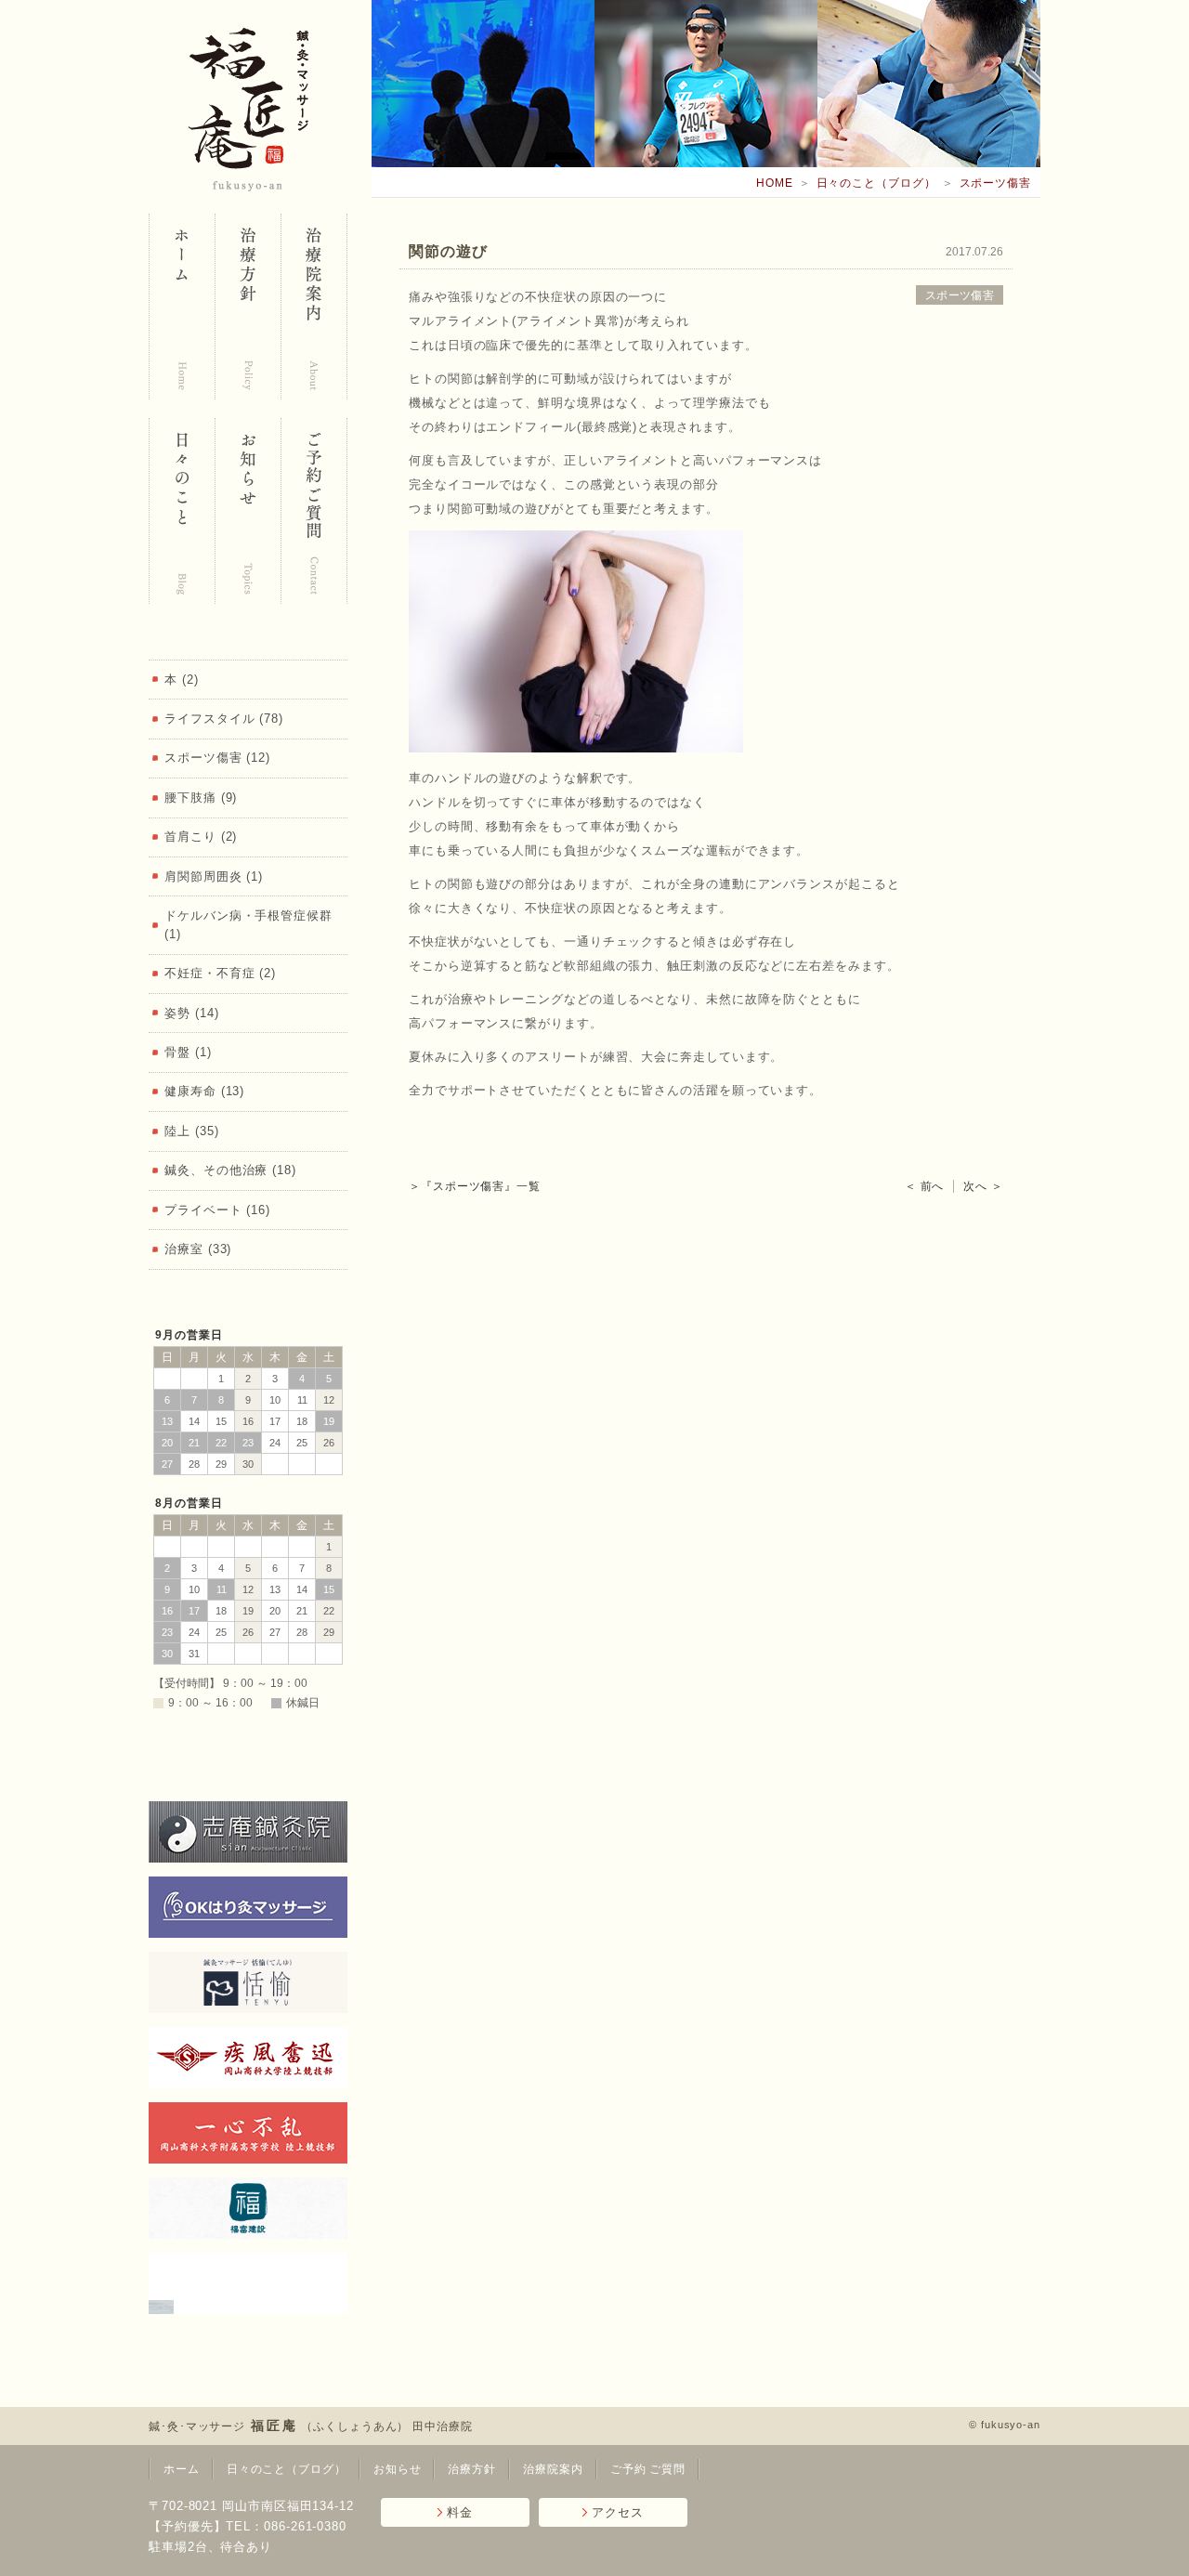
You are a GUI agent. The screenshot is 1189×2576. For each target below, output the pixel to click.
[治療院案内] (314, 307)
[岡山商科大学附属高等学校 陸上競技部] (248, 2133)
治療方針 (472, 2469)
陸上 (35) (191, 1131)
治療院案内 (553, 2469)
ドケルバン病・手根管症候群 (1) (248, 925)
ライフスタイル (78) (224, 719)
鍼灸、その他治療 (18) (230, 1170)
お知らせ (398, 2469)
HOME (775, 183)
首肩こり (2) (201, 837)
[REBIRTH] (248, 2283)
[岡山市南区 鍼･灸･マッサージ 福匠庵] (182, 307)
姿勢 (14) (191, 1013)
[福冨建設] (248, 2208)
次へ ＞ (983, 1186)
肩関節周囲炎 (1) (214, 876)
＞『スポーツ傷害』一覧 (475, 1186)
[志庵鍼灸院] (248, 1832)
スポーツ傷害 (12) (217, 758)
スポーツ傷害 (995, 183)
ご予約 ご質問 (648, 2469)
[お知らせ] (248, 511)
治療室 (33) (198, 1249)
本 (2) (182, 680)
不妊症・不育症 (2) (220, 973)
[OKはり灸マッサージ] (248, 1907)
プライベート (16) (217, 1210)
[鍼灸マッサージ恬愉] (248, 1982)
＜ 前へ (925, 1186)
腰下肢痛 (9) (201, 798)
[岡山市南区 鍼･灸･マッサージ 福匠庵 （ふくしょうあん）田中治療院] (248, 110)
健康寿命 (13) (204, 1091)
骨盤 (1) (188, 1052)
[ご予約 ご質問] (314, 511)
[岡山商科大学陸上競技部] (248, 2058)
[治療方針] (248, 307)
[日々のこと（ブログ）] (182, 511)
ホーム (182, 2469)
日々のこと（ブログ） (876, 183)
